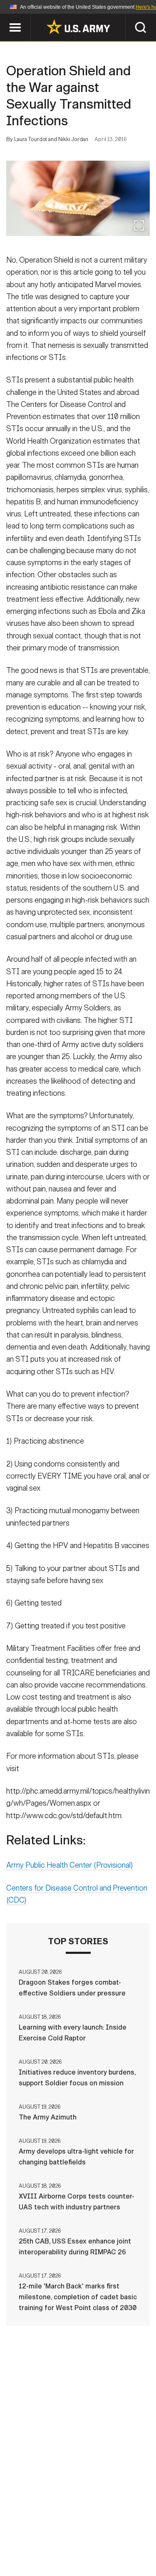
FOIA (135, 2539)
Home (33, 2528)
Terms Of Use (34, 2539)
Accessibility (91, 2539)
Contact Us (74, 2528)
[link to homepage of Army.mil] (78, 27)
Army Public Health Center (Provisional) (70, 1865)
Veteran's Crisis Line (104, 2551)
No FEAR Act (38, 2551)
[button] (4, 18)
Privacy (118, 2528)
